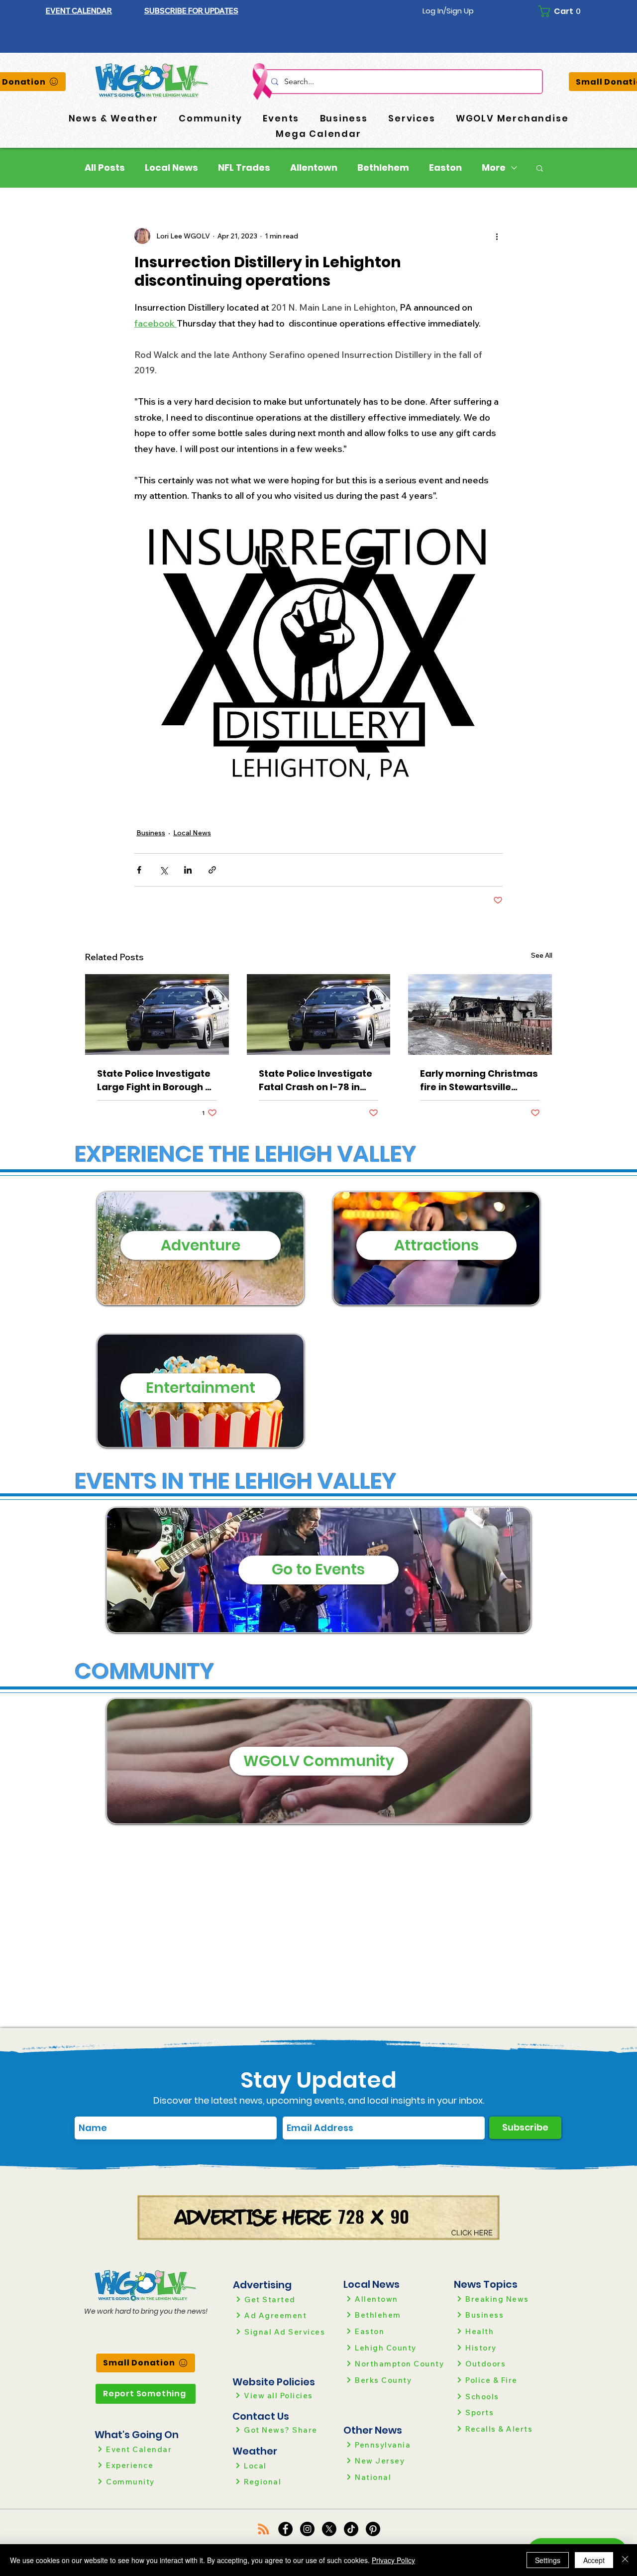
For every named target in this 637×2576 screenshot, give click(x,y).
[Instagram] (307, 2529)
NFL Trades (244, 168)
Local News (171, 168)
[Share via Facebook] (139, 870)
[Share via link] (212, 870)
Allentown (314, 168)
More (494, 168)
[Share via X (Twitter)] (163, 870)
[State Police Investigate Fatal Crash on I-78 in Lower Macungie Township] (319, 1014)
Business (151, 833)
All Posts (105, 168)
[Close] (625, 2560)
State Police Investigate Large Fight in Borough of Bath (156, 1080)
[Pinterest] (373, 2529)
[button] (191, 11)
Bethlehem (383, 168)
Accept (594, 2560)
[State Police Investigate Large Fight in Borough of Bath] (157, 1014)
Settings (548, 2560)
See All (542, 955)
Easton (445, 168)
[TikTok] (351, 2529)
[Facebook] (285, 2529)
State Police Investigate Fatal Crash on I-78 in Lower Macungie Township (316, 1080)
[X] (329, 2529)
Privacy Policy (393, 2560)
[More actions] (497, 236)
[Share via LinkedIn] (188, 870)
